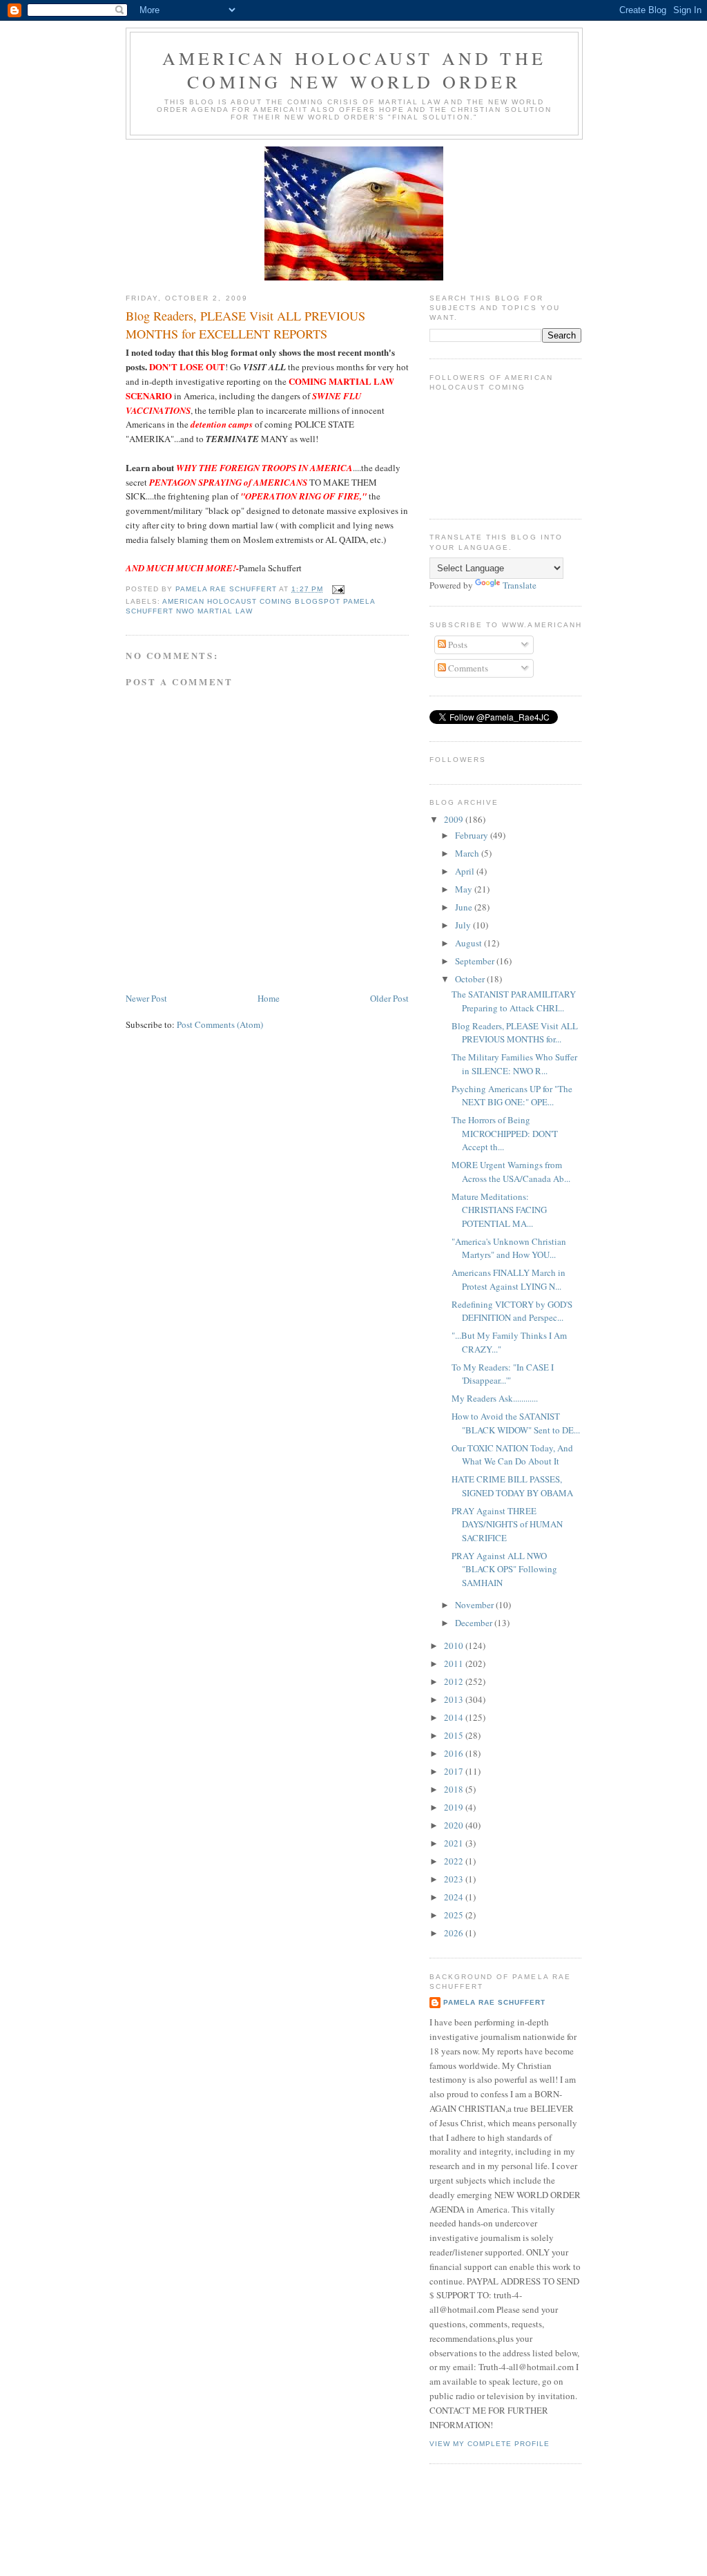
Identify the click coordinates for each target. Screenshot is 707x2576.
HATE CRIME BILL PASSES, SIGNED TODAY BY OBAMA (512, 1486)
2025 (455, 1915)
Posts (457, 645)
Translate (520, 585)
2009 (455, 819)
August (469, 943)
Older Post (389, 998)
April (466, 871)
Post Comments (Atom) (220, 1024)
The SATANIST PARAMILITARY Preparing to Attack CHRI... (514, 1001)
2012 (455, 1681)
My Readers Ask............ (495, 1398)
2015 (455, 1735)
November (475, 1605)
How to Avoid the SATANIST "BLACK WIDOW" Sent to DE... (516, 1423)
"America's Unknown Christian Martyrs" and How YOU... (509, 1248)
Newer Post (146, 998)
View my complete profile (490, 2444)
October (471, 979)
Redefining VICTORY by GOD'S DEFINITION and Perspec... (512, 1311)
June (465, 907)
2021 (455, 1843)
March (468, 853)
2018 (455, 1789)
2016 (455, 1753)
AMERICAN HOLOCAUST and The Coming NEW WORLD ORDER (354, 70)
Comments (467, 668)
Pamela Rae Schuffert (494, 2002)
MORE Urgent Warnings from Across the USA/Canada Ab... (511, 1172)
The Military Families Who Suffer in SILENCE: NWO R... (514, 1064)
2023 (455, 1879)
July (464, 925)
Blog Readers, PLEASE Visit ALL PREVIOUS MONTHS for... (515, 1033)
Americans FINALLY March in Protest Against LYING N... (509, 1279)
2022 (455, 1861)
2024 (455, 1897)
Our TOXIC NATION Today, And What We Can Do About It (512, 1455)
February (473, 835)
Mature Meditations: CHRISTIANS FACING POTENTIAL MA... (499, 1210)
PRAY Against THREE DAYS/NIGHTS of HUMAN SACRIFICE (507, 1524)
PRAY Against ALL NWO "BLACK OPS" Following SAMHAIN (504, 1569)
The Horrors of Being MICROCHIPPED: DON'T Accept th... (505, 1133)
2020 (455, 1825)
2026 (455, 1933)
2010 (455, 1645)
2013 (455, 1699)
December (475, 1623)
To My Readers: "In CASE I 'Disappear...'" (503, 1374)
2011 (455, 1663)
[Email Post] (338, 589)
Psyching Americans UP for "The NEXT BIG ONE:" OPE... (512, 1096)
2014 (455, 1717)
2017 (455, 1771)
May (465, 889)
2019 (455, 1807)
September (476, 961)
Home (269, 998)
